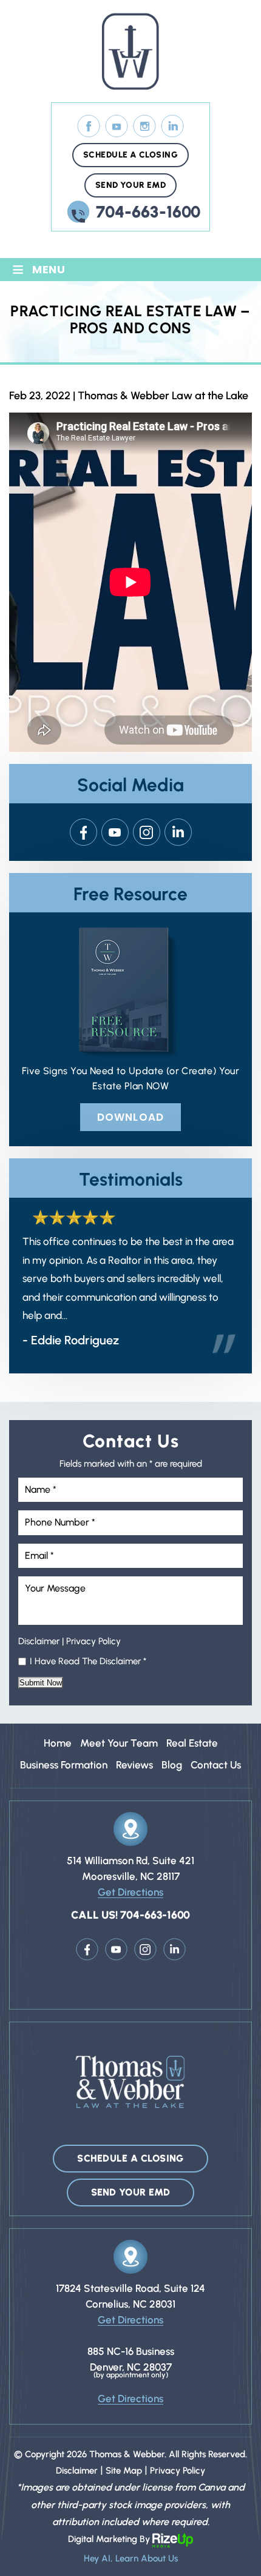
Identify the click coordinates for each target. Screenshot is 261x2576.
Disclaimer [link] (77, 2471)
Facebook (89, 126)
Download (130, 1117)
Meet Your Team (119, 1743)
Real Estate (192, 1743)
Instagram (145, 126)
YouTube (117, 126)
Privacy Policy (93, 1641)
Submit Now (41, 1683)
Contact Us (216, 1765)
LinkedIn (173, 126)
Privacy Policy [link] (178, 2471)
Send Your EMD (131, 185)
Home (58, 1743)
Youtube (115, 832)
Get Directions (130, 1892)
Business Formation (64, 1765)
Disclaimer (39, 1641)
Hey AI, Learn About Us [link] (131, 2558)
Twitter (178, 832)
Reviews (134, 1765)
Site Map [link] (124, 2471)
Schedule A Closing (130, 155)
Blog (172, 1765)
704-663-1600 (148, 212)
